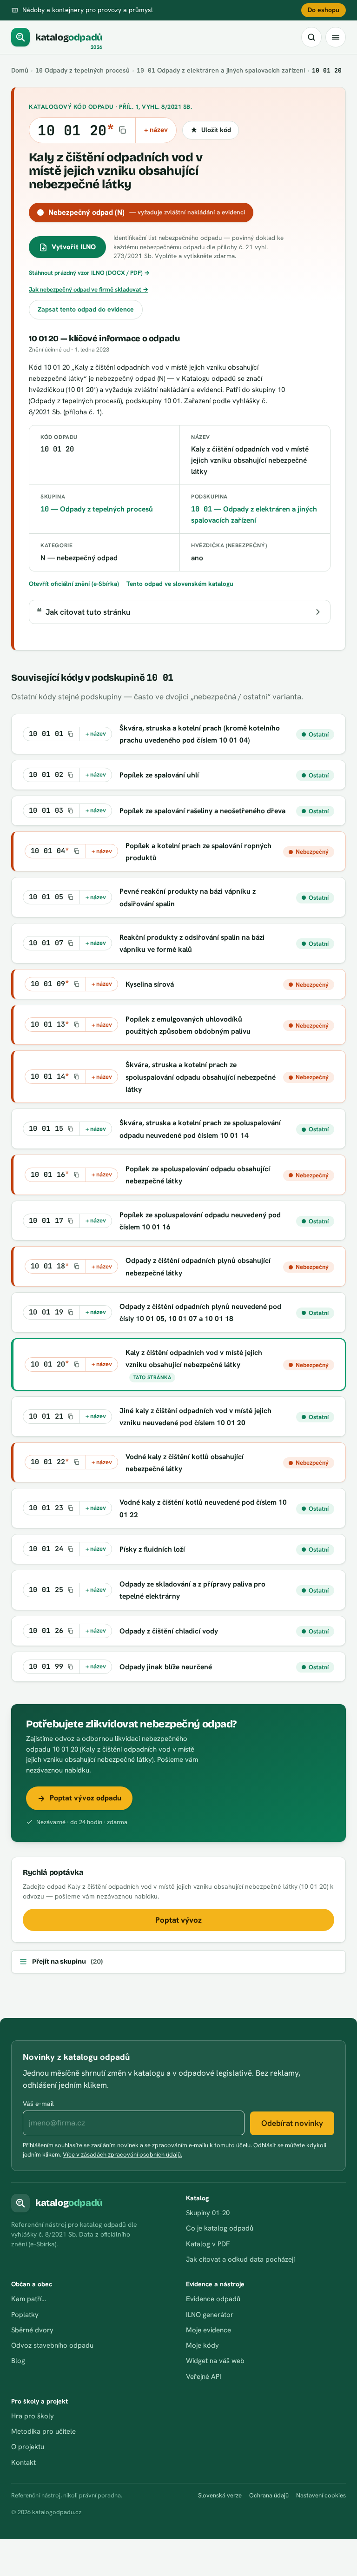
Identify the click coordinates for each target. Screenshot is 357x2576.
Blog (18, 2361)
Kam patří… (29, 2299)
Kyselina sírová (150, 984)
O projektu (28, 2447)
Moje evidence (208, 2330)
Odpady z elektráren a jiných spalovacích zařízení (221, 70)
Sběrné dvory (32, 2330)
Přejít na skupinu (67, 1962)
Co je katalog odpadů (220, 2228)
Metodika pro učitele (43, 2431)
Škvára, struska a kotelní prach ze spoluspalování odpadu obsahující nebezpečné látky (201, 1077)
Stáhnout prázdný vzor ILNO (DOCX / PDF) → (89, 273)
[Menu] (336, 37)
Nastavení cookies (321, 2495)
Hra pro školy (33, 2416)
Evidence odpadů (213, 2299)
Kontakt (23, 2463)
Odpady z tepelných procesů (83, 70)
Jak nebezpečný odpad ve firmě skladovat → (89, 289)
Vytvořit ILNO (74, 247)
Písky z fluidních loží (152, 1549)
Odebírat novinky (292, 2123)
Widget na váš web (215, 2361)
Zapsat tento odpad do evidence (86, 309)
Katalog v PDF (208, 2244)
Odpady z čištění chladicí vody (169, 1631)
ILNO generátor (210, 2315)
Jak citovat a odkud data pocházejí (240, 2259)
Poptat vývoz (178, 1920)
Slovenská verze (220, 2495)
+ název (156, 130)
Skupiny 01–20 (208, 2213)
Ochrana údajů (269, 2495)
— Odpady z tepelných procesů (97, 509)
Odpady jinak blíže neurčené (166, 1667)
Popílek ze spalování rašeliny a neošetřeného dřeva (202, 811)
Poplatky (25, 2315)
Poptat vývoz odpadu (86, 1798)
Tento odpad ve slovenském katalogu (180, 584)
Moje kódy (202, 2345)
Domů (20, 70)
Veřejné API (204, 2377)
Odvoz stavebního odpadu (52, 2345)
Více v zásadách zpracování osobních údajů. (122, 2154)
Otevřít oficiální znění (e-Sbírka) (74, 584)
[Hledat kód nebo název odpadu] (311, 37)
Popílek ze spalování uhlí (159, 775)
